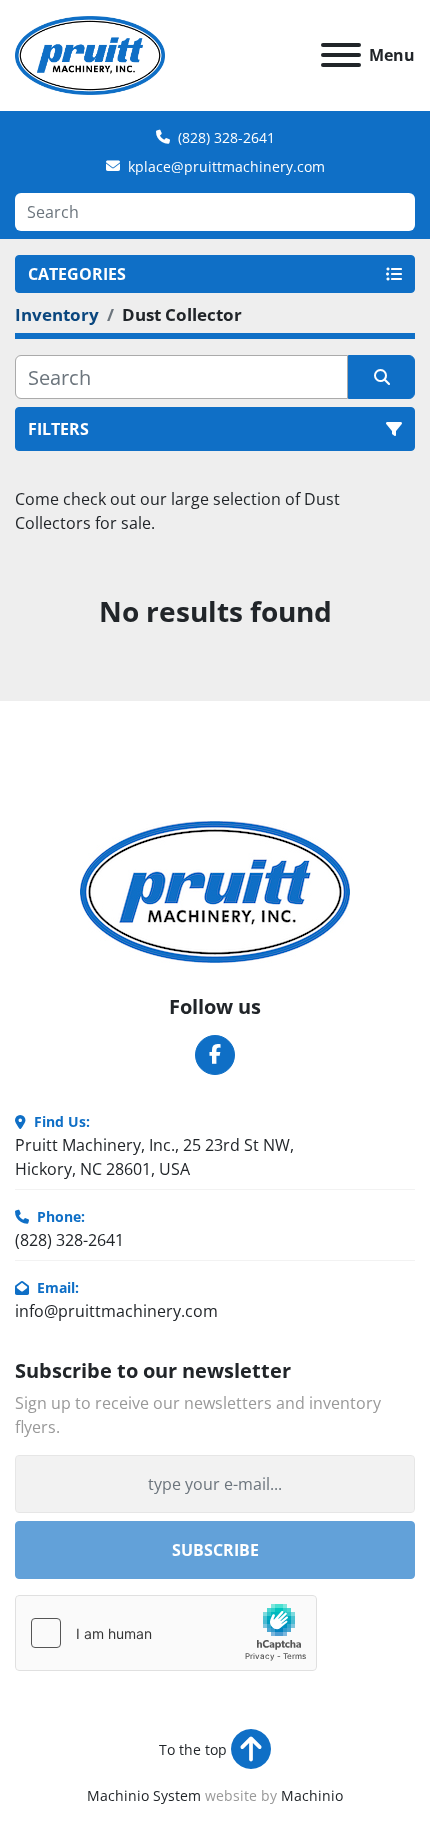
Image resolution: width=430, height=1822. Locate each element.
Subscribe (215, 1550)
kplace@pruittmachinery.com (226, 166)
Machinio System (144, 1795)
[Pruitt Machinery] (215, 890)
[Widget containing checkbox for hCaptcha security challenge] (166, 1633)
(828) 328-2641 (226, 137)
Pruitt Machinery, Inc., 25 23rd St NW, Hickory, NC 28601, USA (154, 1157)
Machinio (312, 1795)
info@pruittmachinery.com (116, 1311)
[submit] (381, 377)
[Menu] (341, 55)
